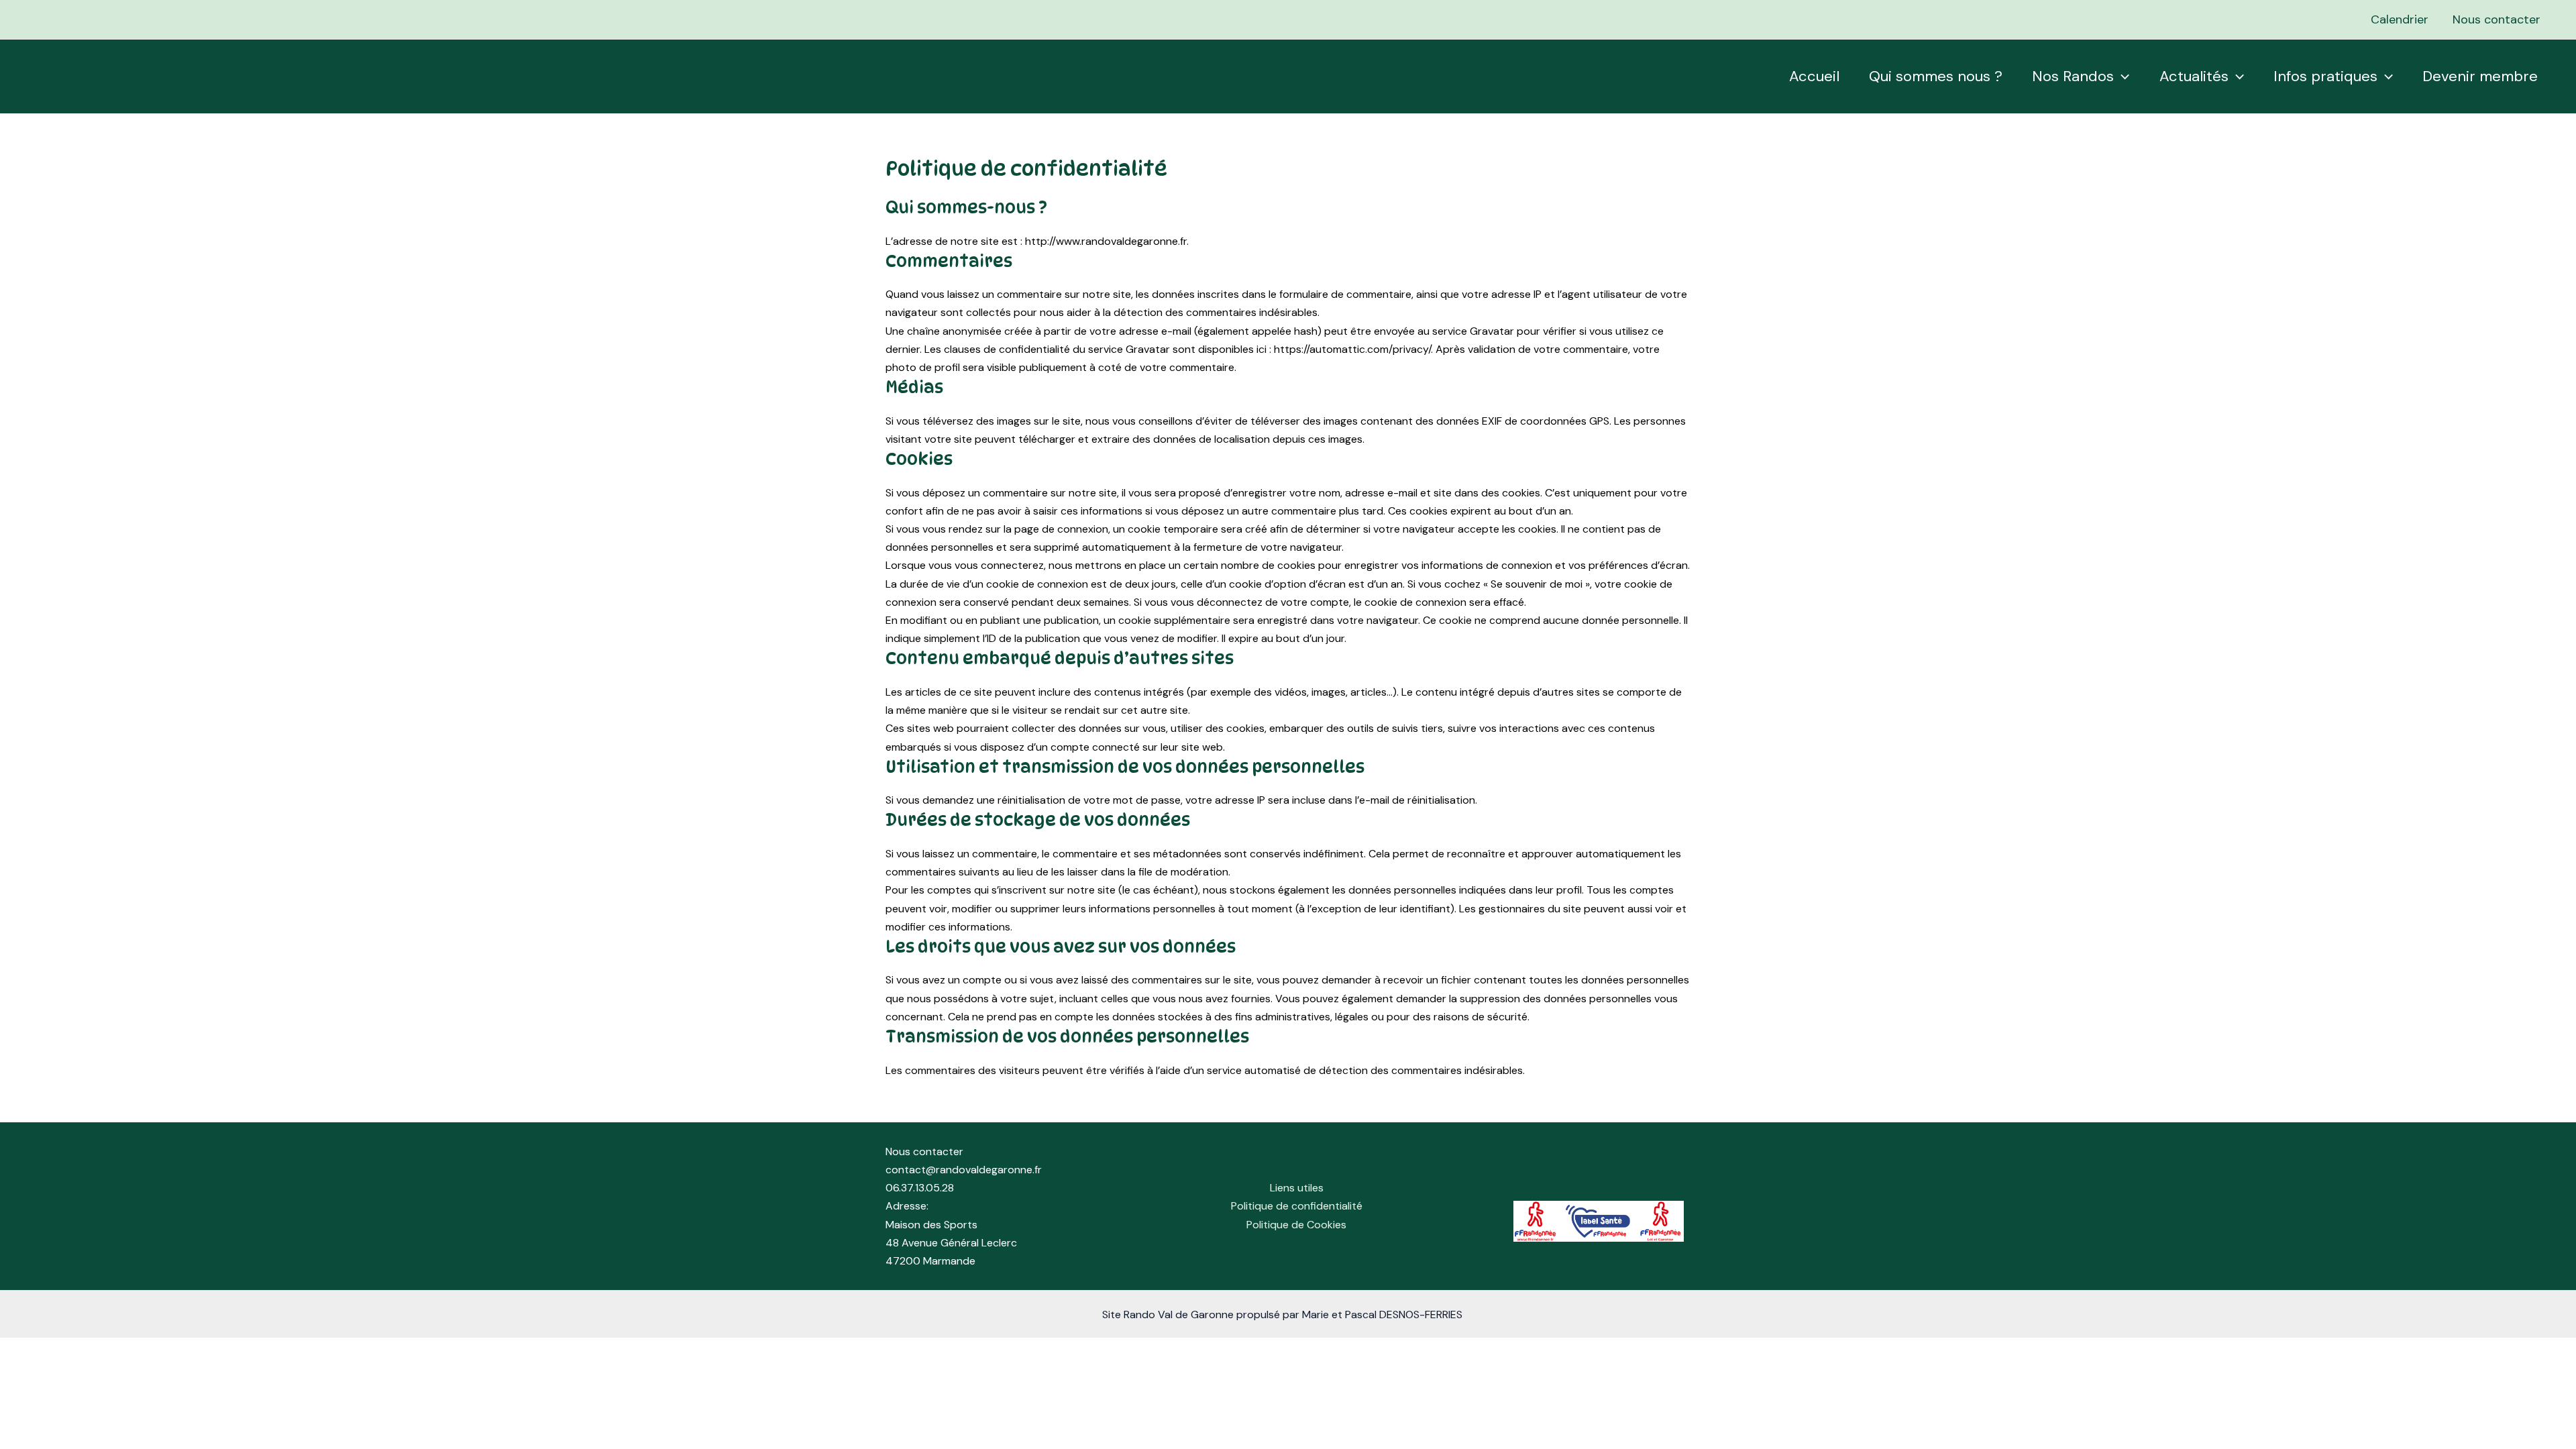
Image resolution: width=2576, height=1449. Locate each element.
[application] (2122, 76)
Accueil (1814, 76)
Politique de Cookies (1296, 1225)
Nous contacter (2497, 19)
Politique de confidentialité (1297, 1206)
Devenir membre (2480, 76)
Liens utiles (1297, 1188)
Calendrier (2400, 19)
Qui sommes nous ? (1936, 76)
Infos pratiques (2325, 76)
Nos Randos (2073, 76)
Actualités (2194, 76)
